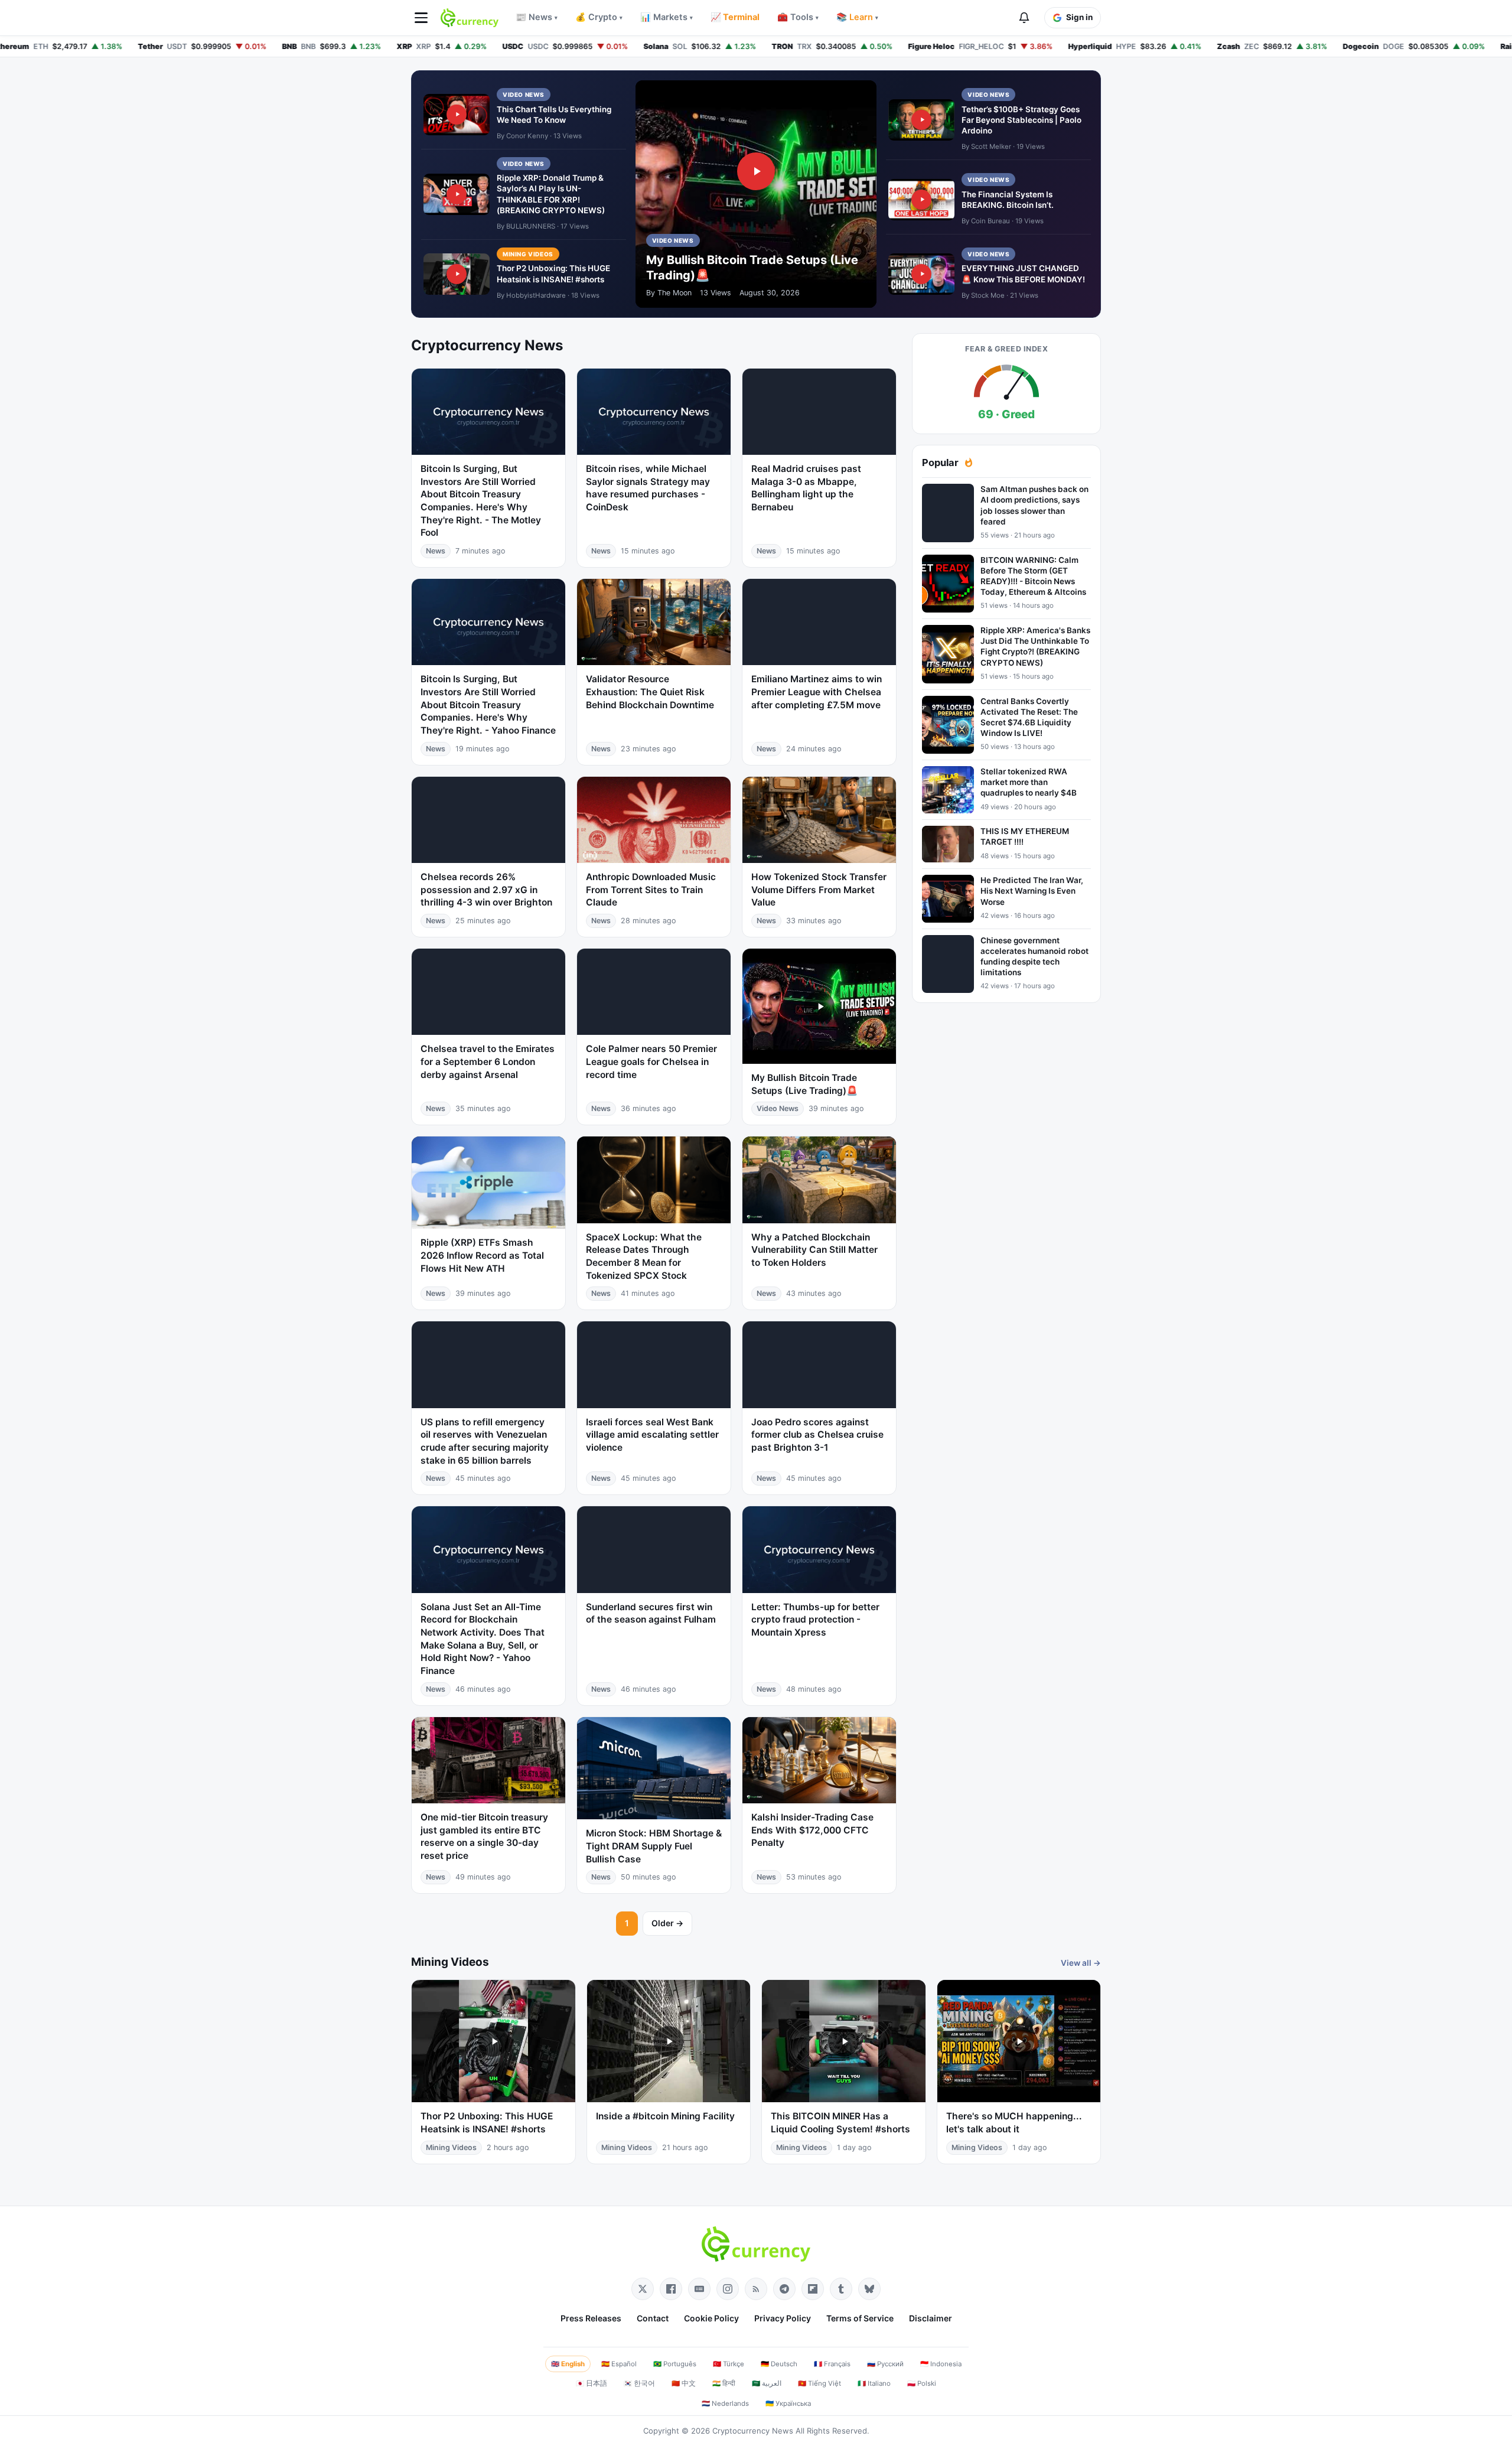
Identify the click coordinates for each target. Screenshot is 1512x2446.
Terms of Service (860, 2318)
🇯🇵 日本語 (592, 2383)
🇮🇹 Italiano (874, 2383)
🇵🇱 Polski (922, 2383)
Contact (653, 2318)
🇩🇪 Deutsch (779, 2364)
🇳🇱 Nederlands (725, 2403)
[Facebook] (671, 2289)
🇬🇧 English (568, 2364)
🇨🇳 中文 (684, 2383)
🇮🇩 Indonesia (941, 2364)
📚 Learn (857, 17)
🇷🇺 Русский (885, 2364)
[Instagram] (728, 2289)
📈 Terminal (735, 17)
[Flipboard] (813, 2289)
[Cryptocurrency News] (470, 18)
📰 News (537, 17)
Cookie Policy (711, 2318)
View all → (1081, 1963)
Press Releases (591, 2318)
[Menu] (421, 18)
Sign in (1079, 17)
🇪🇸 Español (619, 2364)
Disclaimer (931, 2318)
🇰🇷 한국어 (639, 2383)
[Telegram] (784, 2289)
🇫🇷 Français (832, 2364)
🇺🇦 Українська (788, 2403)
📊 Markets (667, 17)
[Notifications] (1024, 18)
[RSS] (756, 2289)
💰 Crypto (599, 17)
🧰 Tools (798, 17)
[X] (643, 2289)
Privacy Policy (783, 2318)
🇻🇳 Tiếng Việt (819, 2383)
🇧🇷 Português (675, 2364)
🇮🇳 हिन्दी (724, 2383)
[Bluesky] (869, 2289)
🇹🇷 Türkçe (729, 2364)
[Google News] (699, 2289)
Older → (667, 1923)
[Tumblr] (841, 2289)
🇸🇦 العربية (767, 2383)
